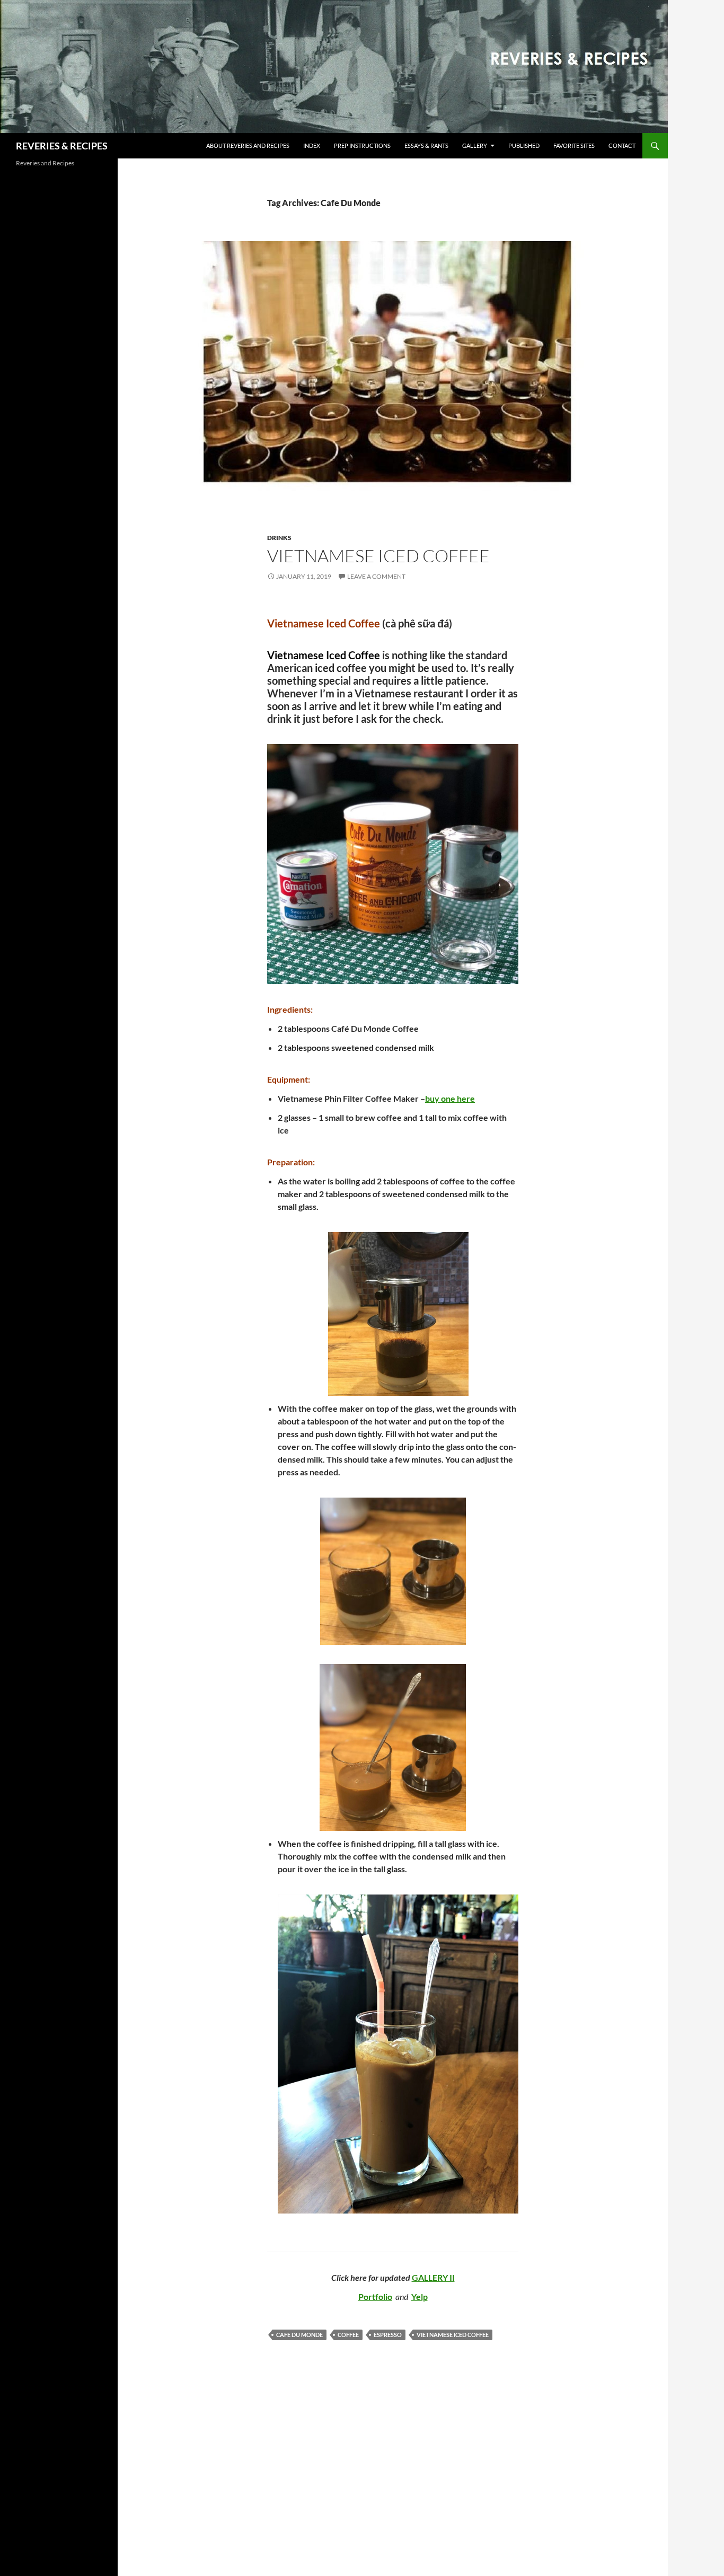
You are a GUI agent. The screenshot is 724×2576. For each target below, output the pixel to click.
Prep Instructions (362, 145)
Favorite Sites (574, 145)
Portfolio (375, 2296)
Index (312, 145)
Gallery (475, 145)
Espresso (388, 2335)
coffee (348, 2335)
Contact (622, 145)
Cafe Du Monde (299, 2335)
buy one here (450, 1098)
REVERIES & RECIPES (62, 146)
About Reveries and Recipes (248, 145)
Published (524, 145)
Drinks (279, 538)
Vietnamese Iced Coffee (378, 556)
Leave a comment (376, 576)
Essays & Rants (426, 145)
